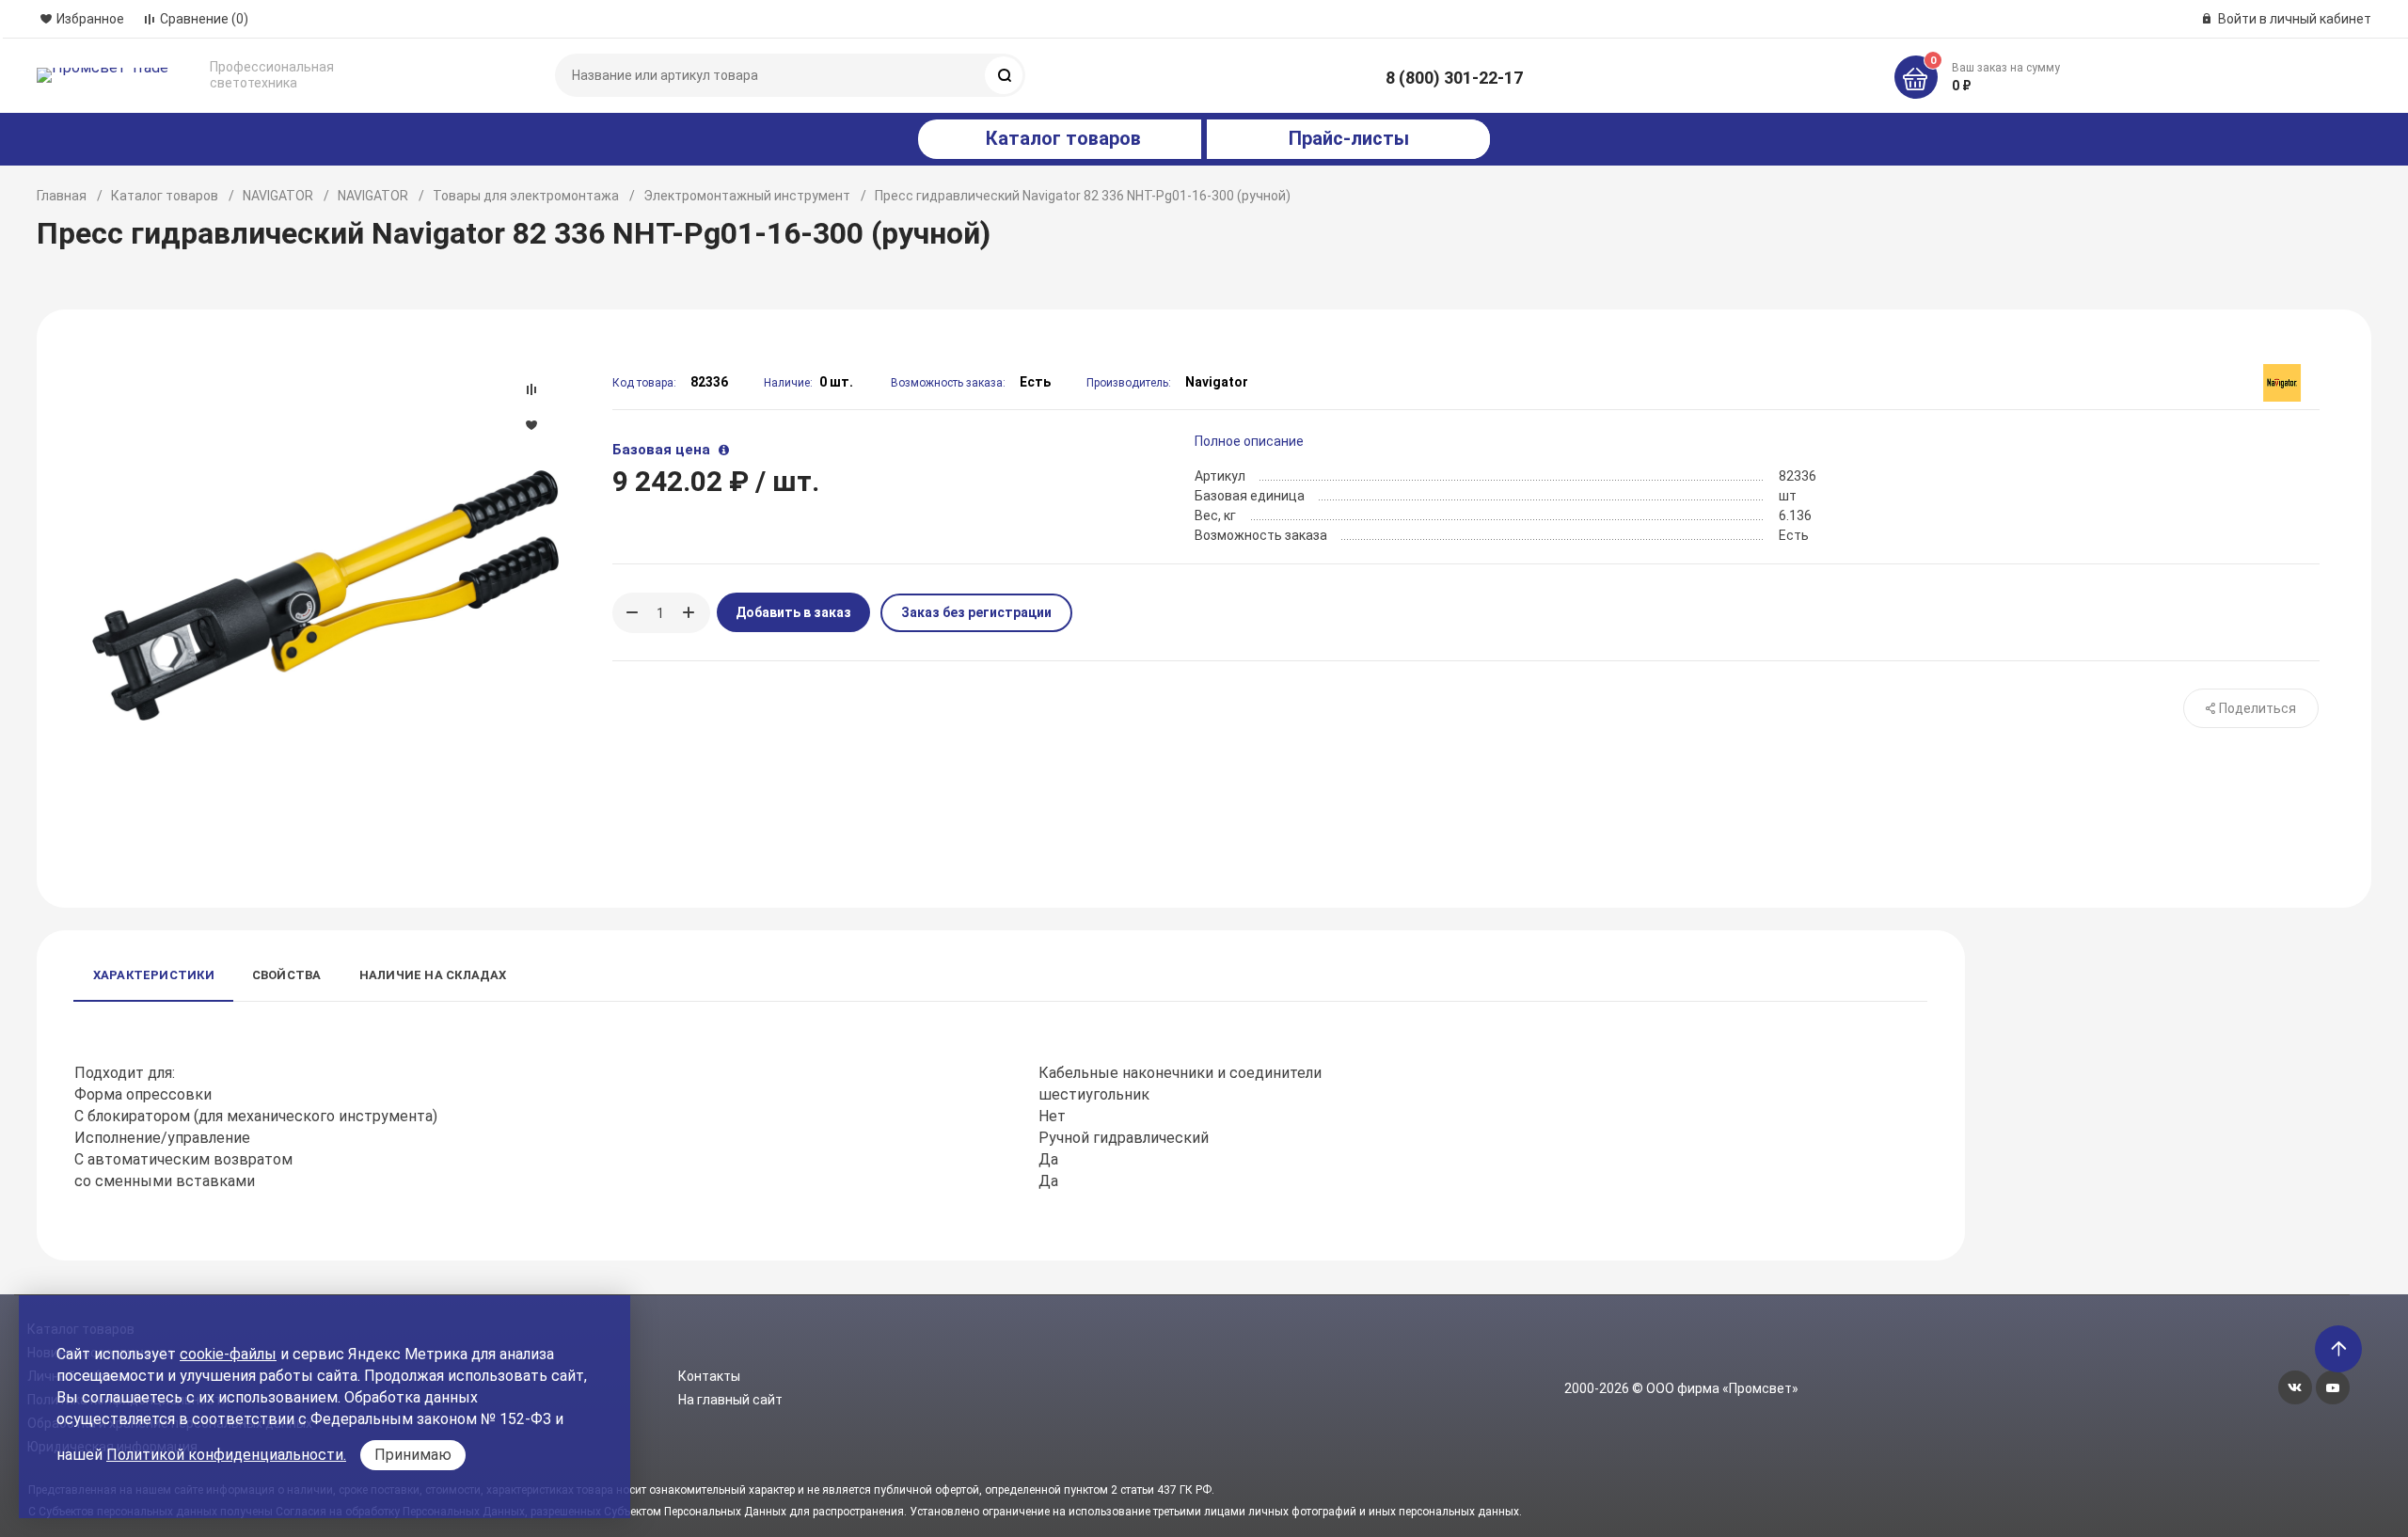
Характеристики (154, 975)
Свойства (287, 975)
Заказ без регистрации (976, 612)
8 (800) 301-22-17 (1454, 78)
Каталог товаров (165, 196)
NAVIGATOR (278, 196)
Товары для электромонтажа (526, 196)
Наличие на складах (433, 975)
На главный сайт (730, 1400)
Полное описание (1249, 441)
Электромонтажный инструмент (747, 196)
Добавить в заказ (793, 612)
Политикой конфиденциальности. (226, 1455)
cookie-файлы (228, 1354)
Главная (62, 196)
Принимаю (413, 1455)
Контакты (709, 1376)
